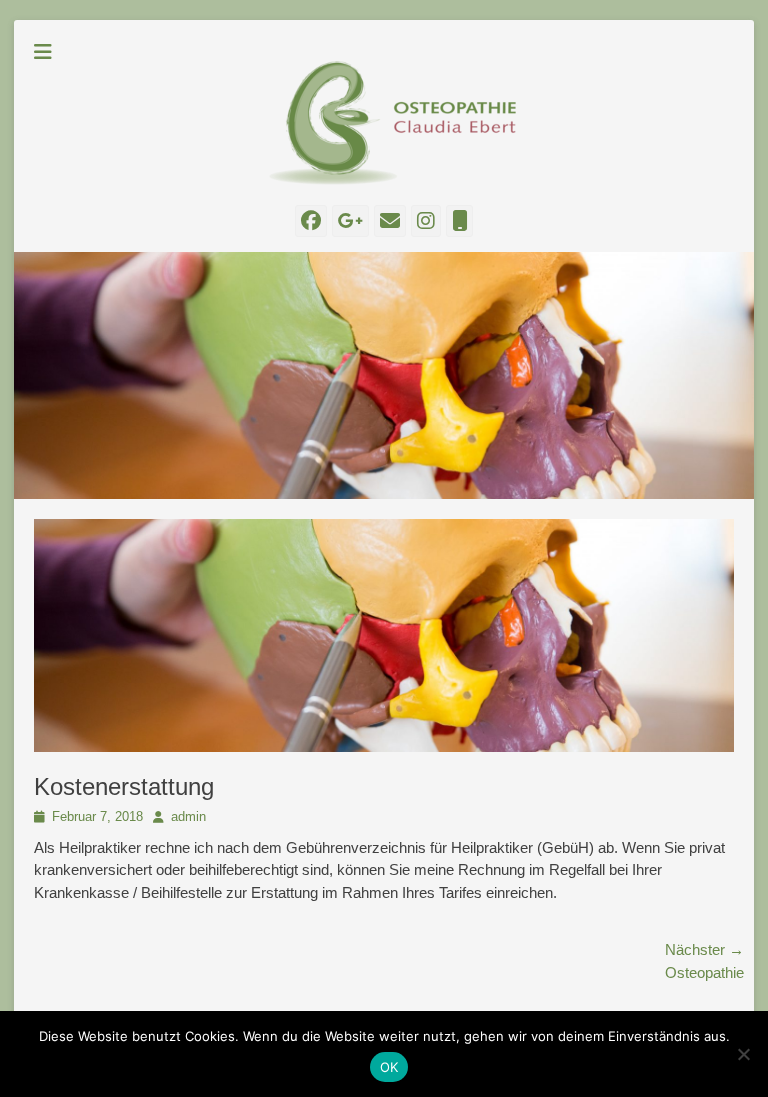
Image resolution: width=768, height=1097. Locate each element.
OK (389, 1067)
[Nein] (743, 1054)
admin (188, 816)
